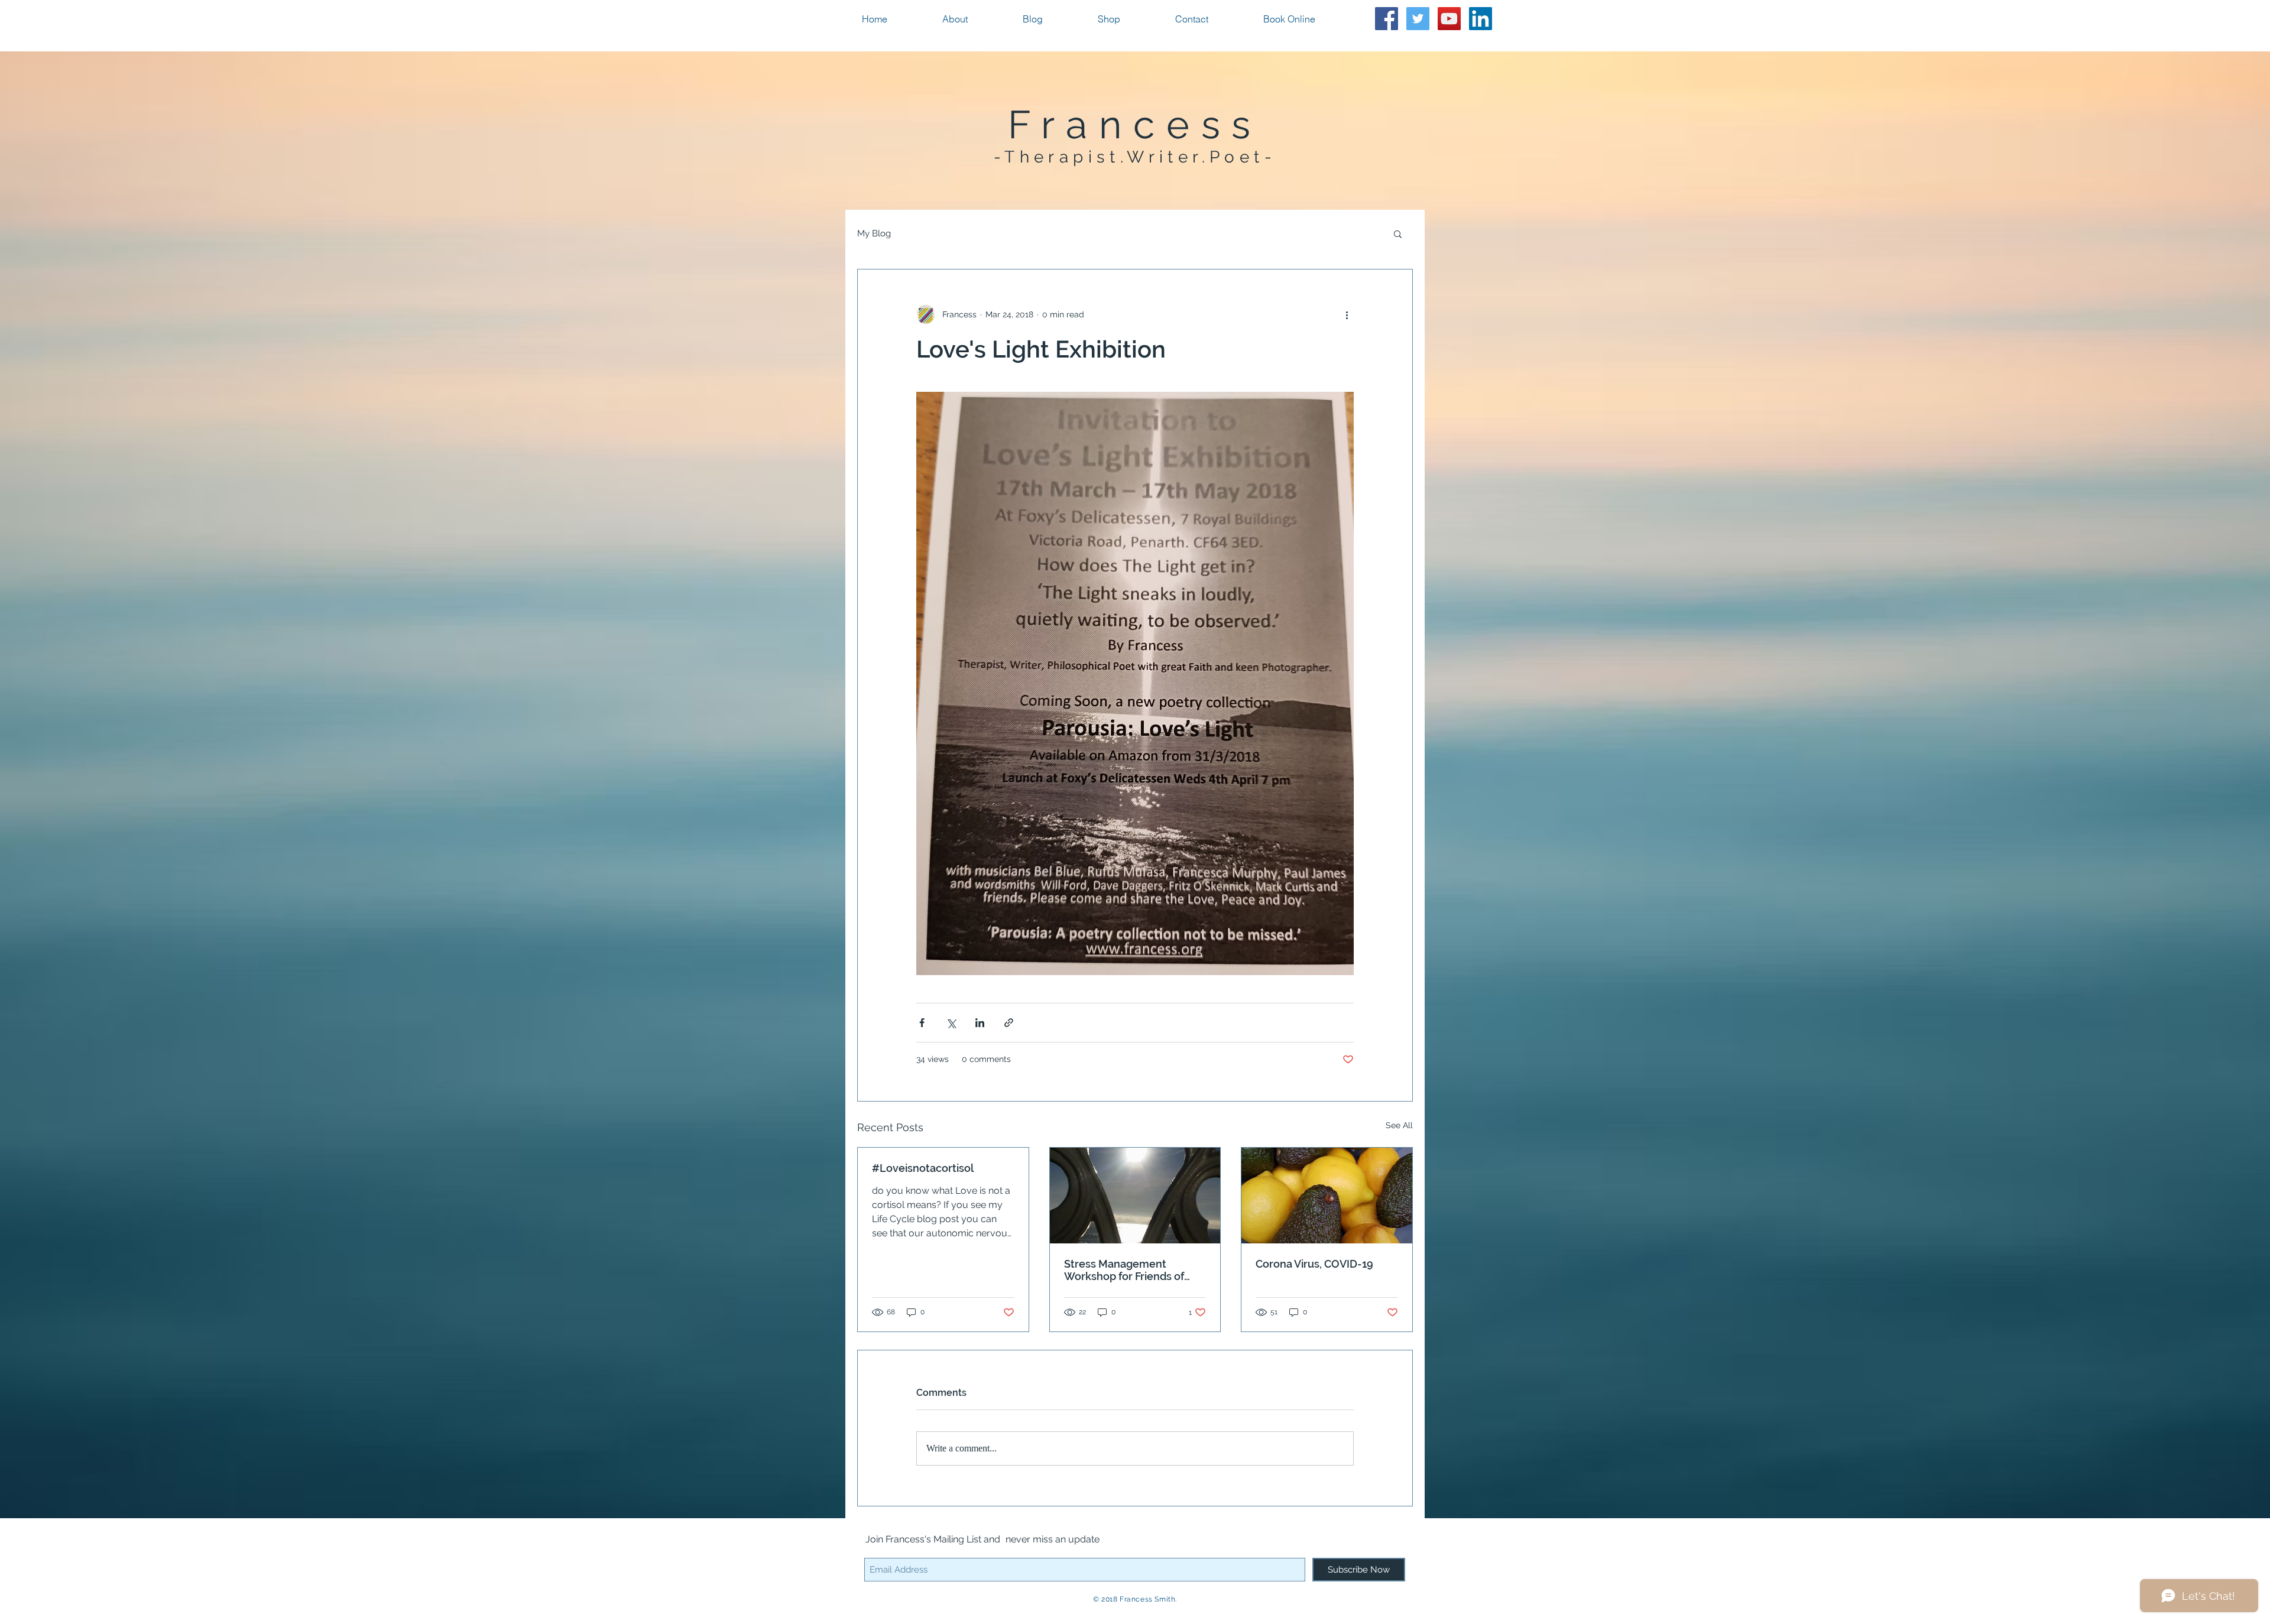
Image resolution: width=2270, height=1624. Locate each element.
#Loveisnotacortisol (923, 1168)
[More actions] (1347, 314)
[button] (1398, 233)
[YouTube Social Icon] (1449, 19)
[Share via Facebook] (922, 1023)
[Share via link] (1009, 1023)
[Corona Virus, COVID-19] (1327, 1196)
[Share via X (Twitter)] (951, 1023)
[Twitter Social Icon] (1418, 19)
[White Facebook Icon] (1367, 19)
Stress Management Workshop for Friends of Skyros (1124, 1270)
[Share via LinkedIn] (980, 1023)
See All (1399, 1125)
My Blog (874, 233)
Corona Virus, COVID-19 (1314, 1264)
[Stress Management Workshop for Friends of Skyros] (1135, 1196)
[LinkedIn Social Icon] (1481, 19)
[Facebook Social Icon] (1387, 19)
